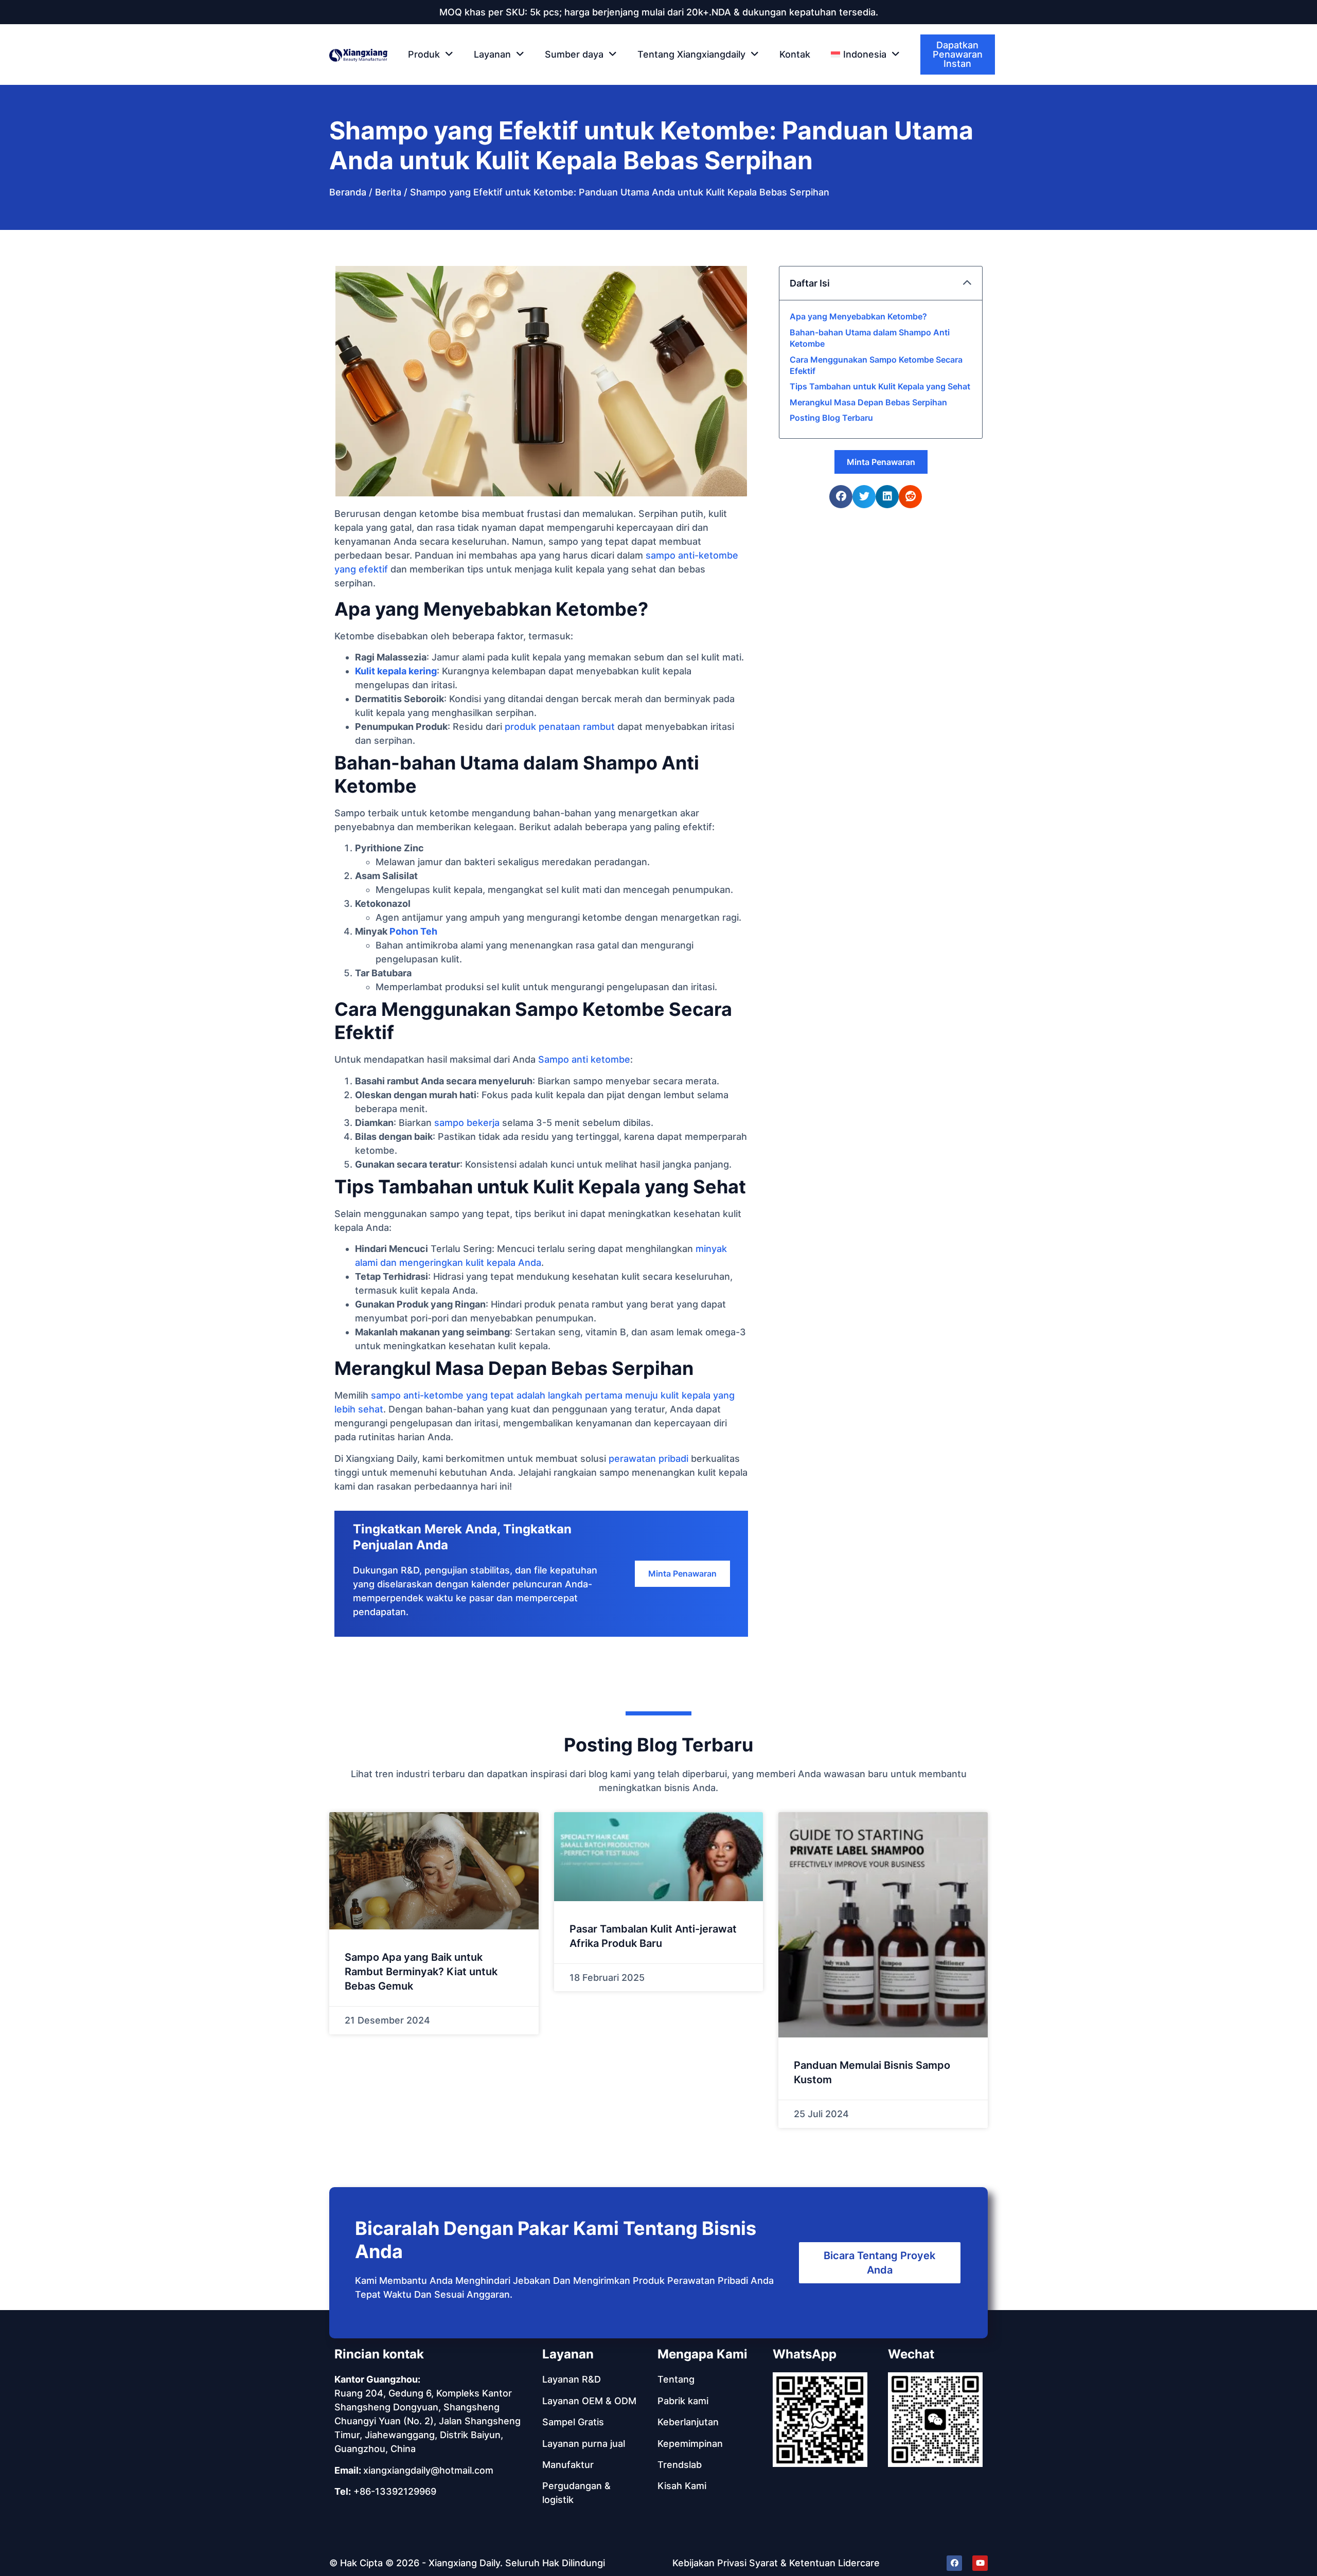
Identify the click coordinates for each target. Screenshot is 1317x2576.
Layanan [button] (492, 54)
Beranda (348, 192)
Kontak (795, 54)
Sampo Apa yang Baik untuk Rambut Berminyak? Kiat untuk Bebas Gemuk (421, 1972)
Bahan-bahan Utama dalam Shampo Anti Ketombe (870, 338)
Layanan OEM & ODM (589, 2401)
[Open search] (988, 55)
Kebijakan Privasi (709, 2563)
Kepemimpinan (690, 2444)
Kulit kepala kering (396, 671)
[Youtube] (980, 2563)
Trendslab (680, 2465)
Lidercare (859, 2563)
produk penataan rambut (560, 727)
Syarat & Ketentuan (792, 2563)
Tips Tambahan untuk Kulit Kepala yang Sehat (880, 386)
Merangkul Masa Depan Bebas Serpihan (868, 402)
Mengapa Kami (702, 2354)
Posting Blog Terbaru (831, 418)
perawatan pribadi (648, 1459)
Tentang (676, 2379)
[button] (865, 55)
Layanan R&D (572, 2379)
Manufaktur (568, 2465)
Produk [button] (424, 54)
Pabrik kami (683, 2401)
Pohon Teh (413, 931)
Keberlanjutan (688, 2422)
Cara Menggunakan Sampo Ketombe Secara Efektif (876, 365)
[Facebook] (954, 2563)
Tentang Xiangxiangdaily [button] (691, 54)
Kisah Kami (682, 2486)
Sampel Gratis (573, 2422)
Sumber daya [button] (574, 54)
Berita (388, 192)
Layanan (568, 2354)
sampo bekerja (467, 1123)
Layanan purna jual (584, 2444)
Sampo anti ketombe (584, 1059)
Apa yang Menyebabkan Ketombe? (858, 316)
